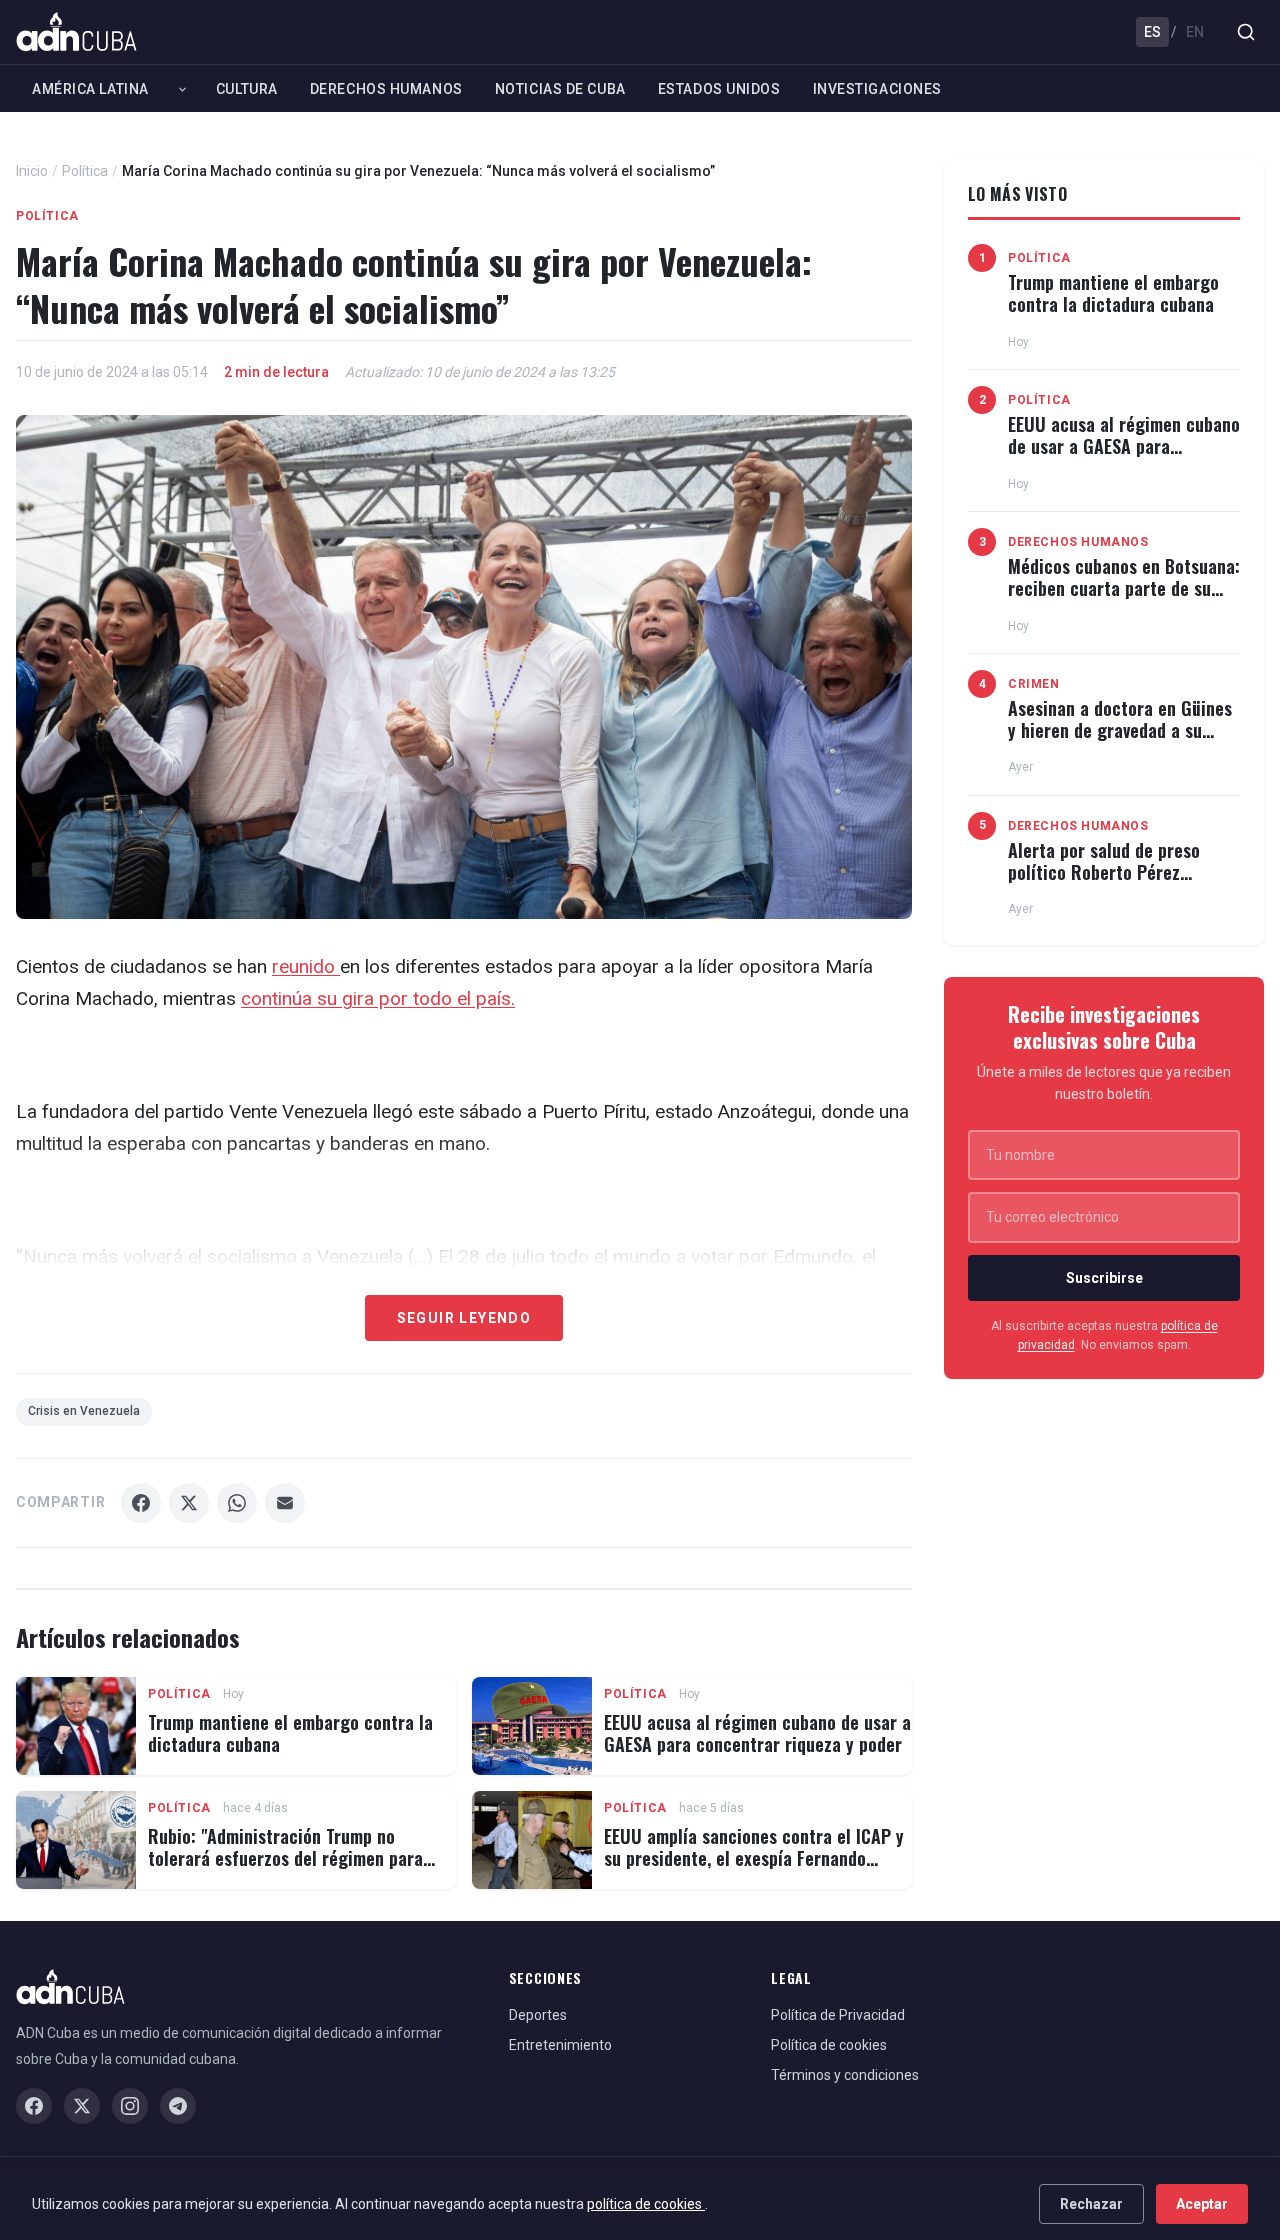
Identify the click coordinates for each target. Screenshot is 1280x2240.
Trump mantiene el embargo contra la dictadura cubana (290, 1733)
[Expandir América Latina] (182, 89)
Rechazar (1091, 2204)
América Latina (90, 89)
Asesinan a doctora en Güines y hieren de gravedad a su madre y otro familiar (1120, 729)
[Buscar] (1246, 32)
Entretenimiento (560, 2045)
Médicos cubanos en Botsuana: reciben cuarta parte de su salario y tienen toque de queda (1124, 598)
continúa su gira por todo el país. (378, 998)
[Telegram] (178, 2106)
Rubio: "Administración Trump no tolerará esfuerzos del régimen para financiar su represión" (285, 1857)
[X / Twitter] (82, 2106)
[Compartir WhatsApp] (237, 1503)
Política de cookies (829, 2045)
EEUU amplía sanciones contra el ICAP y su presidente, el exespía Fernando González (754, 1857)
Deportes (538, 2015)
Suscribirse (1104, 1278)
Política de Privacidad (838, 2015)
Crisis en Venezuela (84, 1411)
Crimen (1034, 684)
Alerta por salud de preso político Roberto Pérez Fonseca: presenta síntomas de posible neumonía (1113, 882)
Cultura (247, 89)
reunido (306, 966)
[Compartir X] (189, 1503)
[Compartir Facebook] (141, 1503)
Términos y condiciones (845, 2075)
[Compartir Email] (285, 1503)
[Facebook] (34, 2106)
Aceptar (1202, 2204)
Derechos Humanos (386, 89)
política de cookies (646, 2204)
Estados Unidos (719, 89)
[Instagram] (130, 2106)
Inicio (32, 171)
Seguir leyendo (464, 1318)
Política (85, 171)
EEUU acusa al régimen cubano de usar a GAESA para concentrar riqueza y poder (757, 1733)
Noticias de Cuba (560, 89)
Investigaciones (877, 89)
